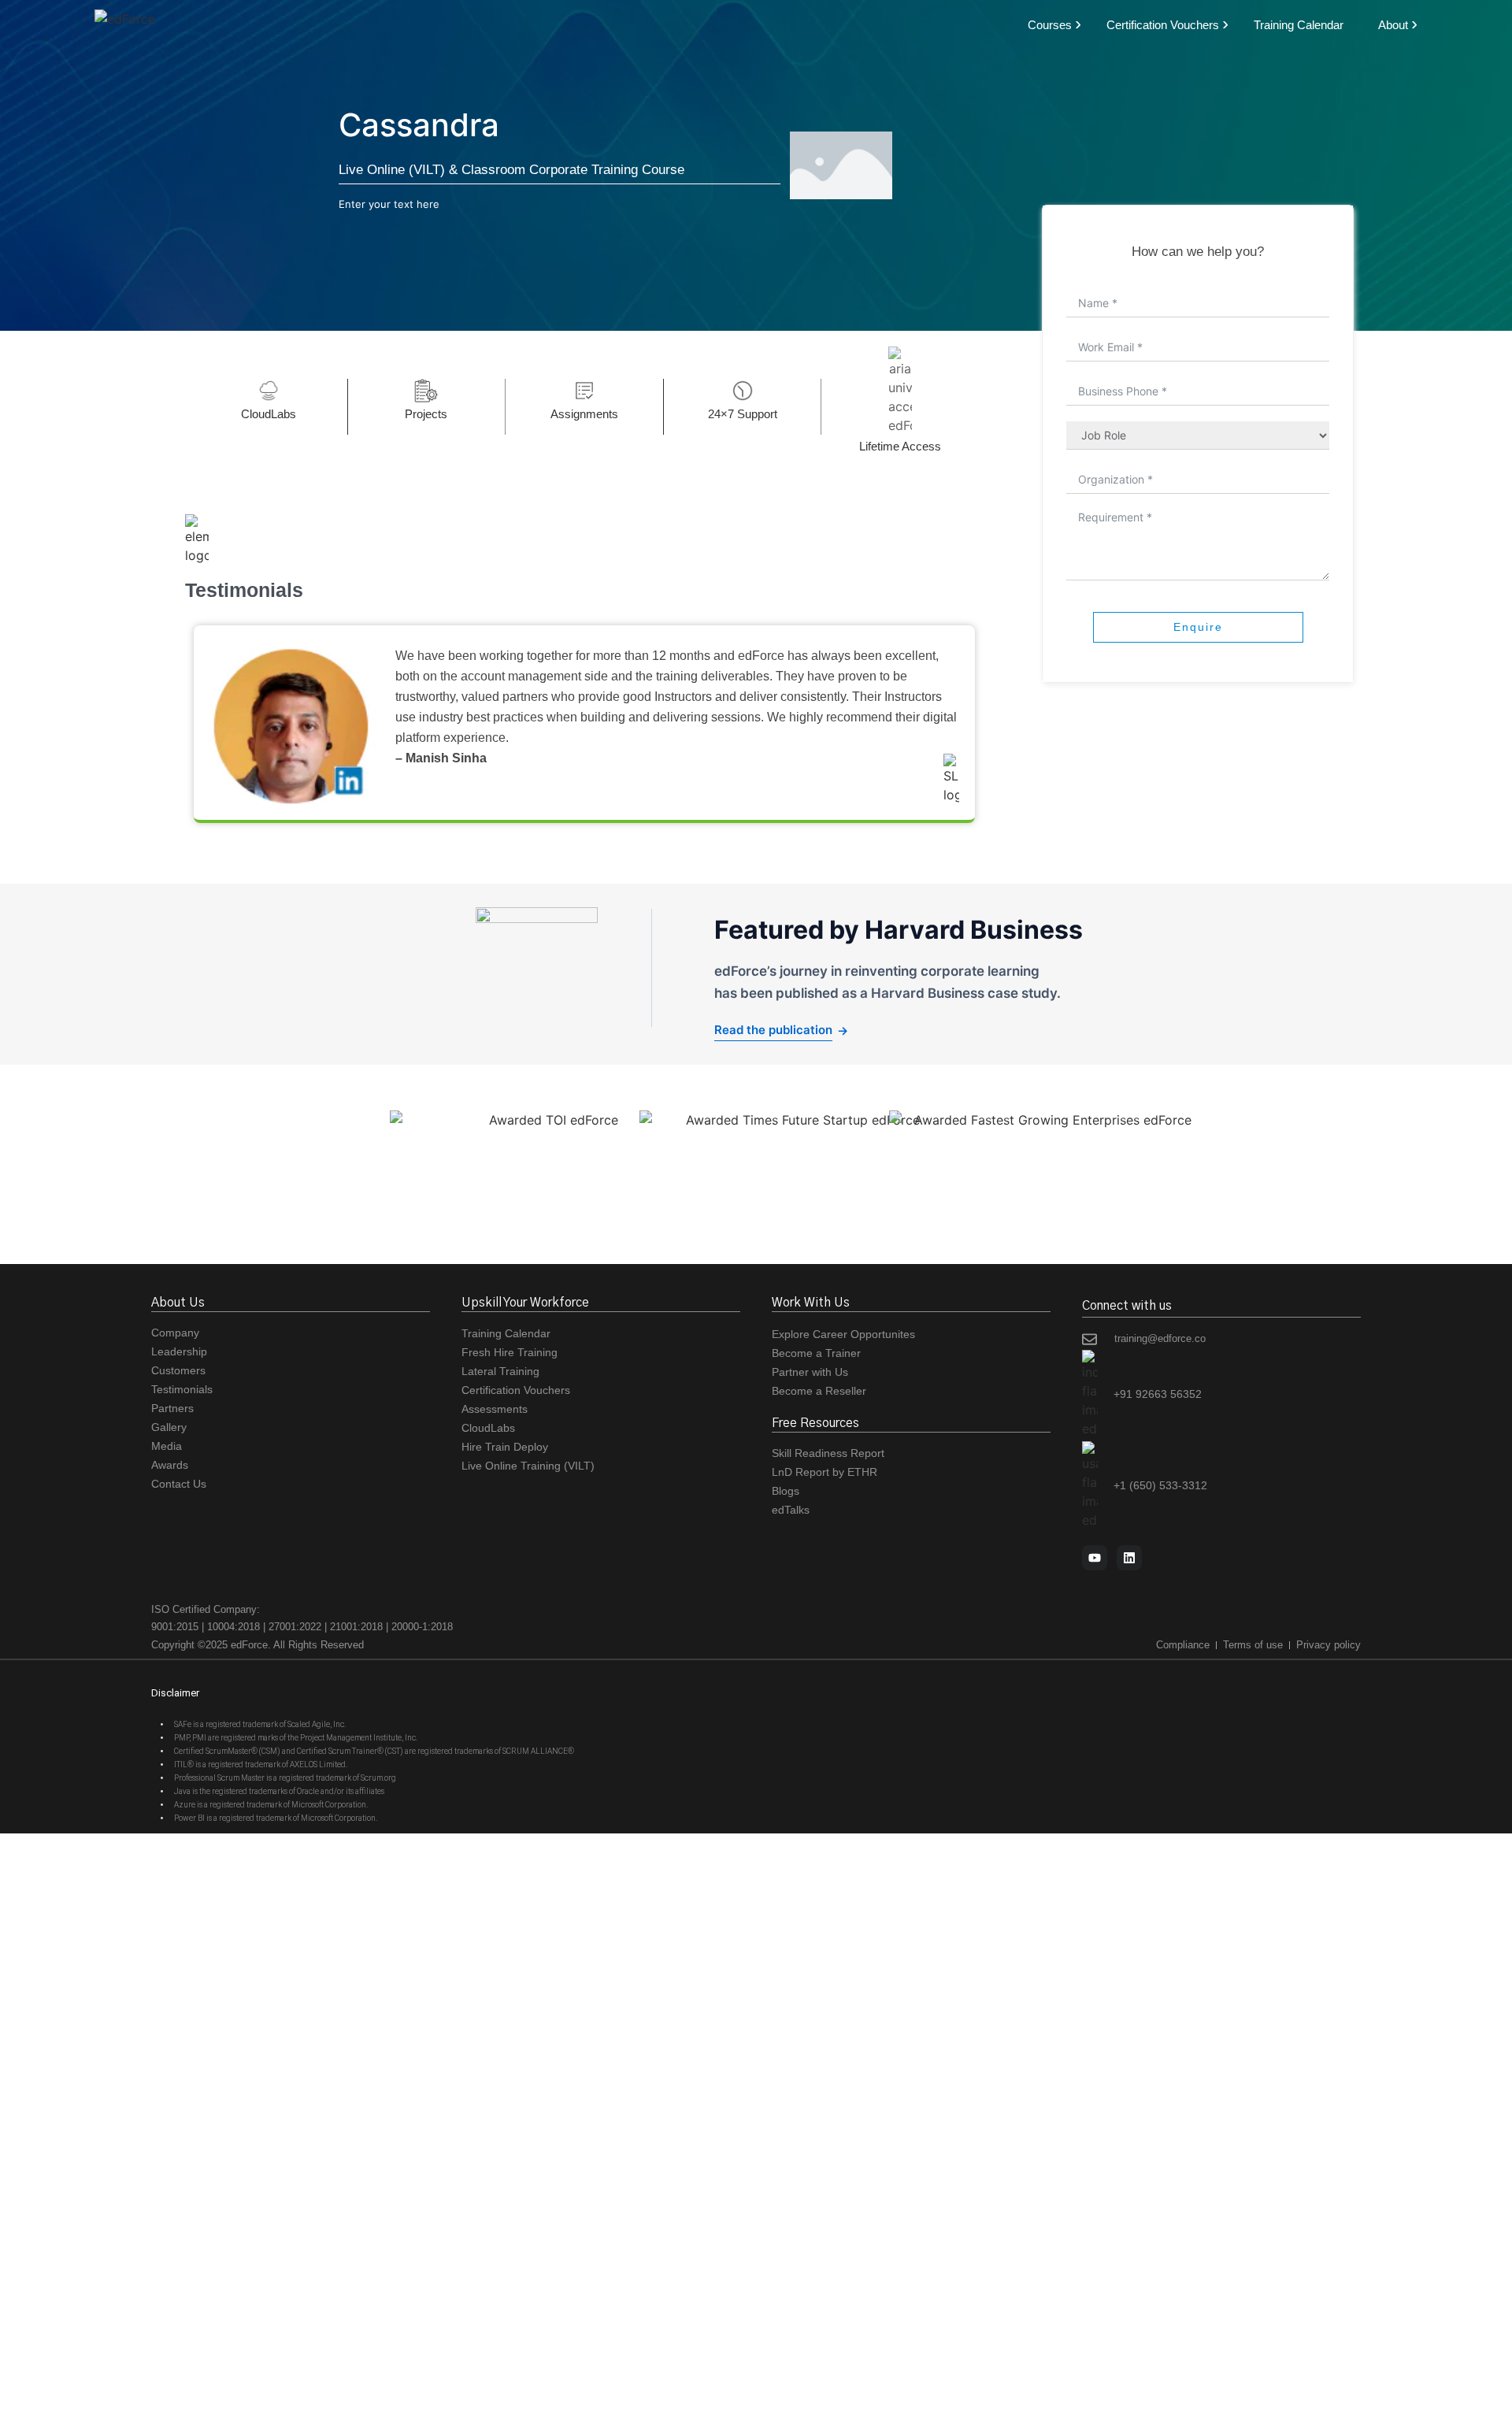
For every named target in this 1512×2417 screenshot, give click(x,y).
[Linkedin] (1129, 1558)
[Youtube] (1095, 1558)
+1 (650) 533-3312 (1160, 1485)
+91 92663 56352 (1158, 1394)
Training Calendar (1299, 25)
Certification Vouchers (1163, 25)
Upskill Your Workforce (525, 1303)
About (1393, 25)
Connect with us (1127, 1306)
